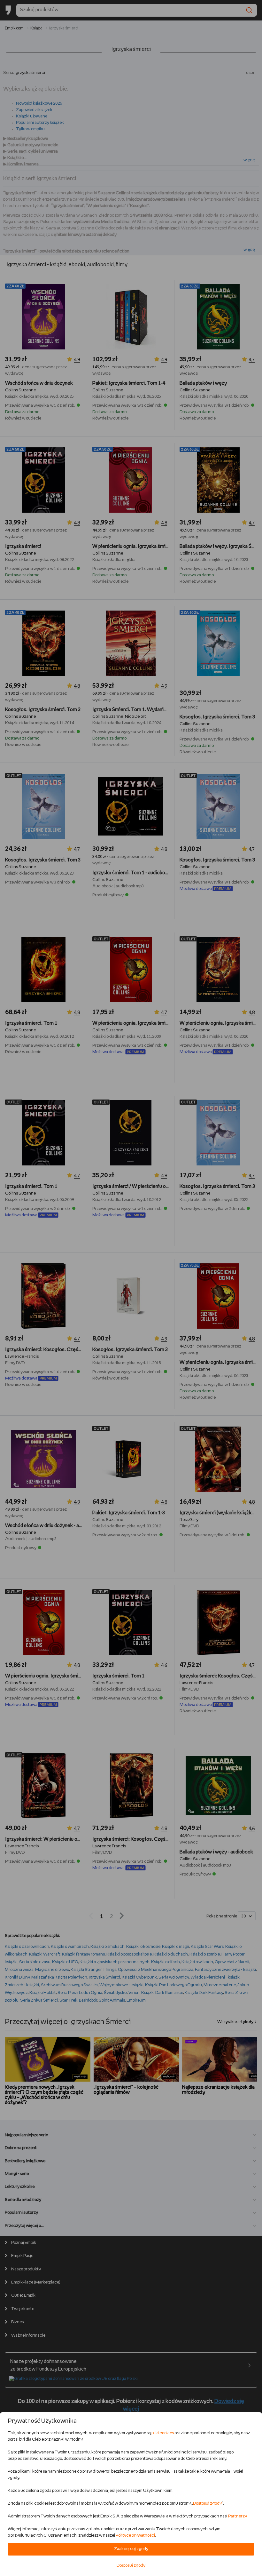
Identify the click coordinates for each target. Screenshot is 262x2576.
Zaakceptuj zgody (131, 2549)
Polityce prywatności (135, 2536)
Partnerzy (237, 2516)
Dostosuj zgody (207, 2504)
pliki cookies (163, 2433)
